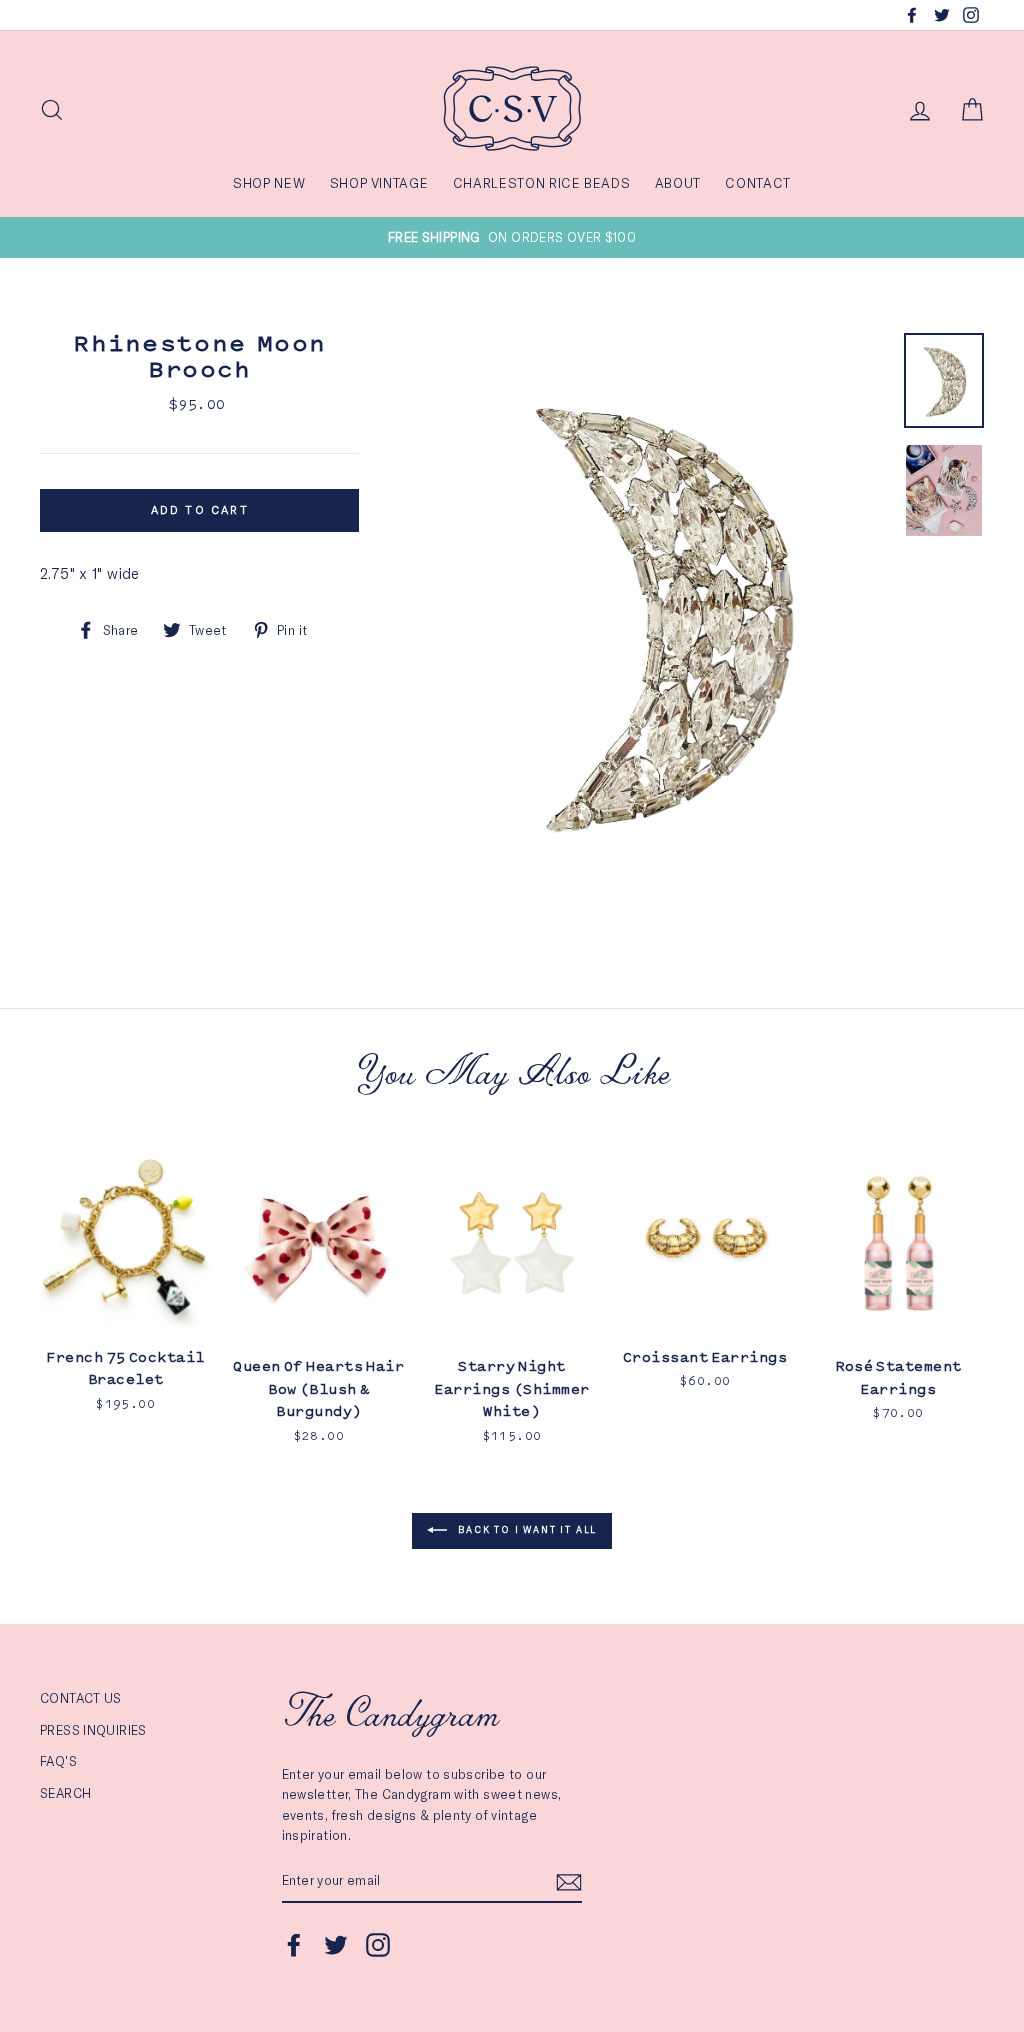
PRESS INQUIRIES (93, 1730)
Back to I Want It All (526, 1529)
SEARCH (65, 1793)
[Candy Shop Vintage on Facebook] (294, 1945)
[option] (512, 237)
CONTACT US (81, 1698)
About (678, 183)
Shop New (269, 183)
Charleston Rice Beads (542, 183)
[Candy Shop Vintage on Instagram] (378, 1945)
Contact (758, 183)
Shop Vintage (379, 183)
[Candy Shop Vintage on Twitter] (336, 1945)
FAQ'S (58, 1761)
